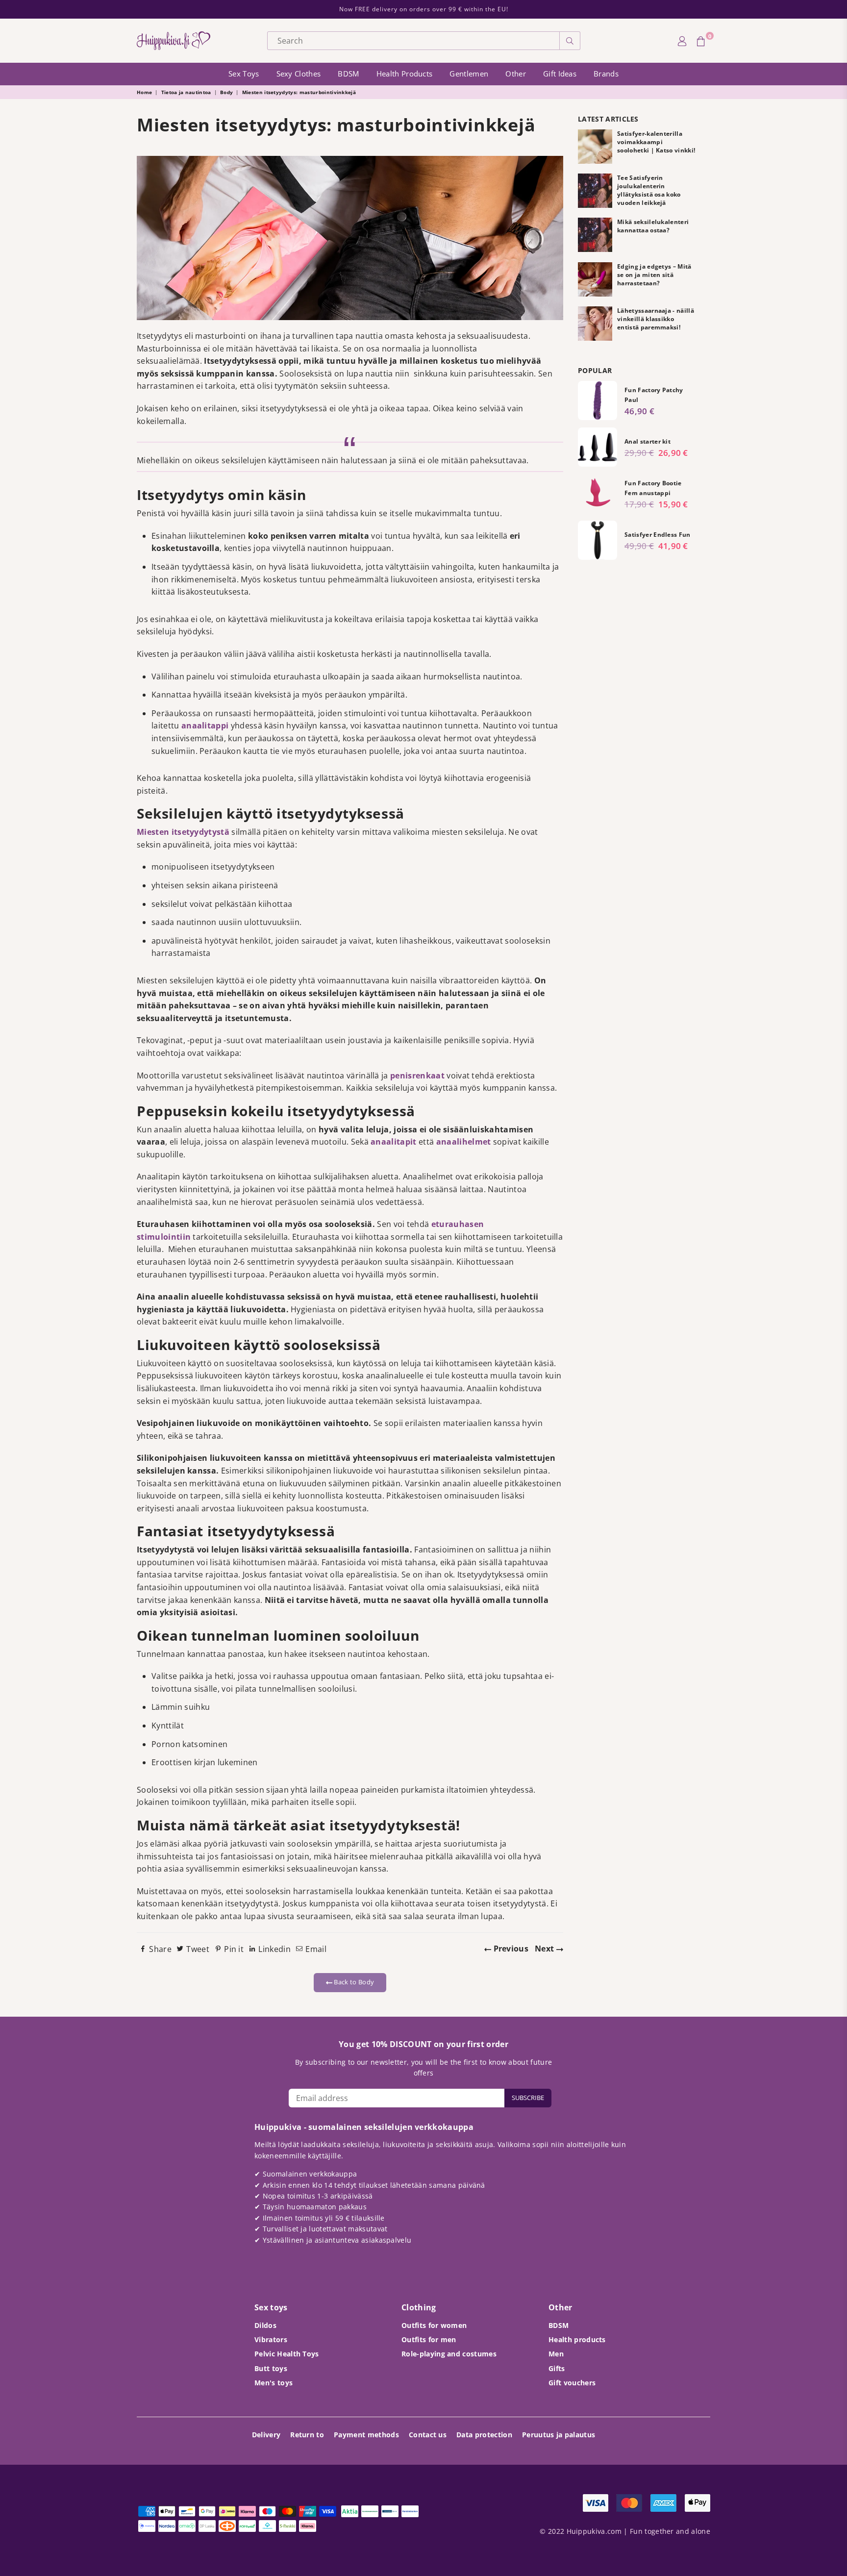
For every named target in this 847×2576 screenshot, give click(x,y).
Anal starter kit (648, 441)
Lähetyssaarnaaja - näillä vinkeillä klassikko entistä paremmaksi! (656, 319)
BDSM (348, 74)
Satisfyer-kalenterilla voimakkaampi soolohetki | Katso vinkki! (656, 142)
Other (516, 74)
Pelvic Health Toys (287, 2354)
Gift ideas (560, 74)
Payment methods (366, 2435)
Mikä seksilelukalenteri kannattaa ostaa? (653, 226)
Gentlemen (469, 74)
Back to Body (353, 1982)
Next (546, 1949)
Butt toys (271, 2368)
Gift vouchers (572, 2383)
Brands (606, 74)
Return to (307, 2435)
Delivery (266, 2435)
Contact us (428, 2435)
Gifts (557, 2368)
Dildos (265, 2325)
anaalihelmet (464, 1142)
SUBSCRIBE (528, 2098)
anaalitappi (205, 725)
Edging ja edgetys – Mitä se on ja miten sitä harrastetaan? (654, 275)
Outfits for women (434, 2325)
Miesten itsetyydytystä (183, 832)
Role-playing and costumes (449, 2354)
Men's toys (274, 2383)
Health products (405, 74)
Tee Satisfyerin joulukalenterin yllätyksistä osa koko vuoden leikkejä (649, 190)
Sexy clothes (299, 74)
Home (144, 92)
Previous (510, 1949)
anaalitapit (394, 1142)
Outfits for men (429, 2339)
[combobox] (413, 41)
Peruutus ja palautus (559, 2435)
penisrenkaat (417, 1075)
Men (556, 2354)
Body (226, 92)
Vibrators (271, 2339)
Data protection (484, 2435)
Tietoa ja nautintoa (186, 92)
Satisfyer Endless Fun (658, 535)
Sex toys (244, 74)
